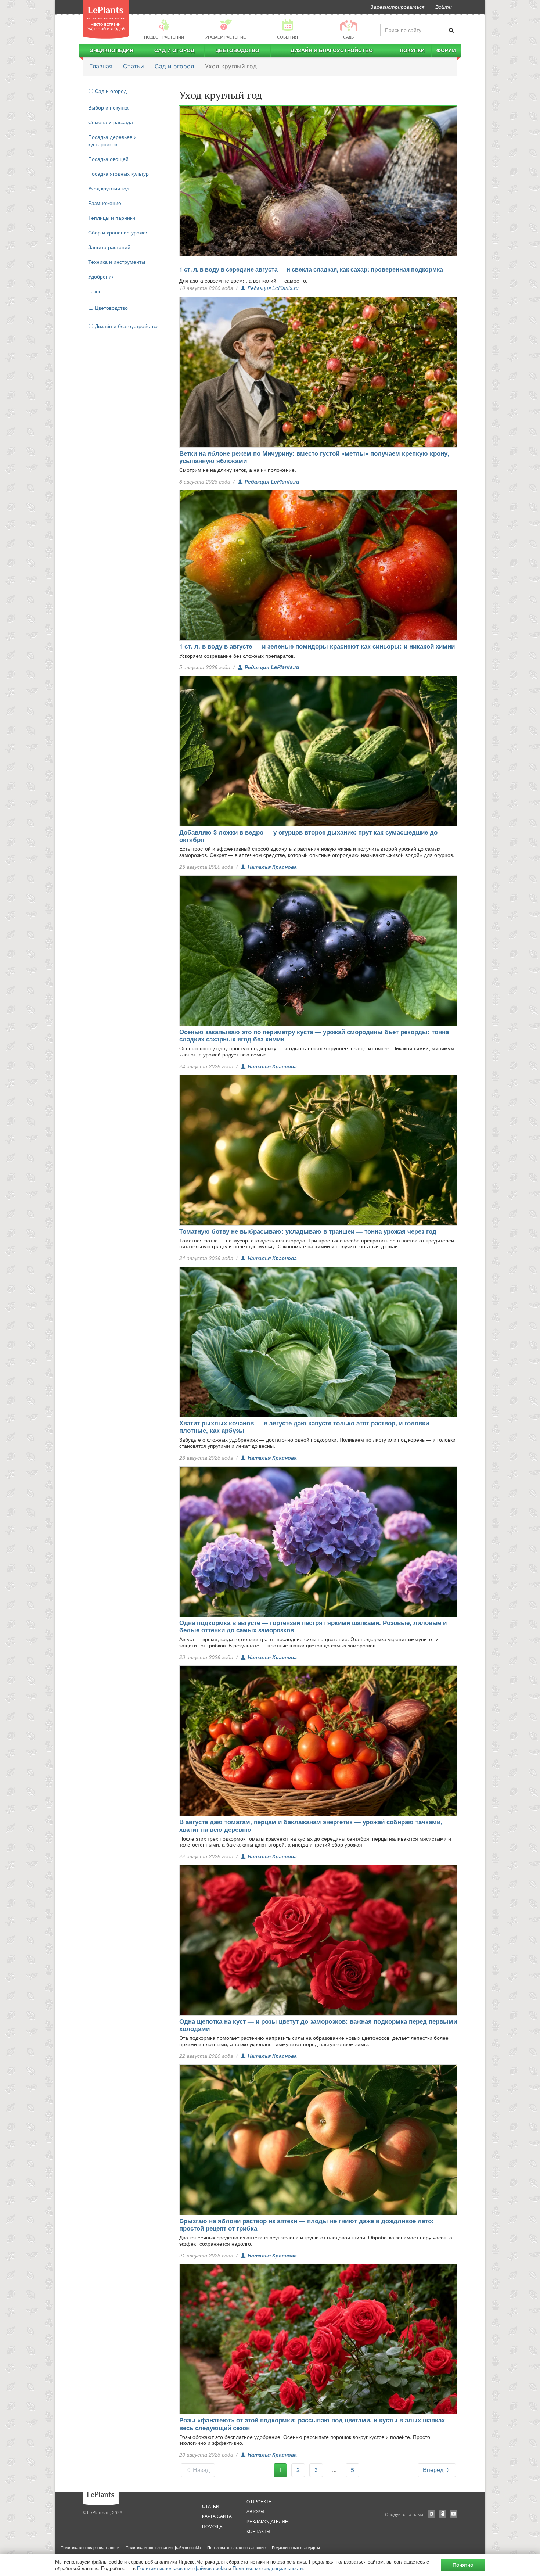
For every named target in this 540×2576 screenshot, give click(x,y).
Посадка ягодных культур (118, 173)
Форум (446, 50)
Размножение (105, 203)
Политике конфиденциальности (268, 2568)
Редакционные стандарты (296, 2547)
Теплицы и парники (112, 218)
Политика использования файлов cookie (163, 2547)
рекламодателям (268, 2521)
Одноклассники (443, 2514)
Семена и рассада (111, 122)
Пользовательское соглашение (236, 2547)
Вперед (434, 2470)
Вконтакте (432, 2514)
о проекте (259, 2501)
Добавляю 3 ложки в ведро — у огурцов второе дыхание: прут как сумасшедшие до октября (308, 836)
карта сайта (217, 2516)
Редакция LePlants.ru (273, 288)
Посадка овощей (108, 159)
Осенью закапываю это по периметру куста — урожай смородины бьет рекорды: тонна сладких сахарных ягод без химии (314, 1035)
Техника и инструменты (117, 262)
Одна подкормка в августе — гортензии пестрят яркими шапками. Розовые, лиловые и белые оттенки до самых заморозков (313, 1626)
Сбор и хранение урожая (118, 232)
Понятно (463, 2565)
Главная (101, 66)
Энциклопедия (111, 50)
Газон (95, 291)
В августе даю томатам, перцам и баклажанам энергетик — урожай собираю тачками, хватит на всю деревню (311, 1825)
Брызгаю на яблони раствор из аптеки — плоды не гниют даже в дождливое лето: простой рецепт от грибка (307, 2224)
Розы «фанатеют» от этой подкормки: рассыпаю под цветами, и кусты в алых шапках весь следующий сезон (312, 2423)
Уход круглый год (109, 188)
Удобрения (101, 276)
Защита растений (109, 247)
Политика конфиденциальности (90, 2547)
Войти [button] (444, 7)
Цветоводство (237, 50)
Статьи (134, 66)
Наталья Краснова (272, 867)
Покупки (412, 50)
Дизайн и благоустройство (332, 50)
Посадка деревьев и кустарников (112, 140)
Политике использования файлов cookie (182, 2568)
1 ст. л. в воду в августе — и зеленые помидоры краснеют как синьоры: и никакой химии (317, 646)
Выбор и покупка (108, 107)
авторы (255, 2511)
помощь (212, 2526)
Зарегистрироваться (397, 7)
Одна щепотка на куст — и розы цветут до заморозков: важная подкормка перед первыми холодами (318, 2025)
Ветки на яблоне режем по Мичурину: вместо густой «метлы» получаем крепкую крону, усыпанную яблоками (314, 457)
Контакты (258, 2531)
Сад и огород (174, 50)
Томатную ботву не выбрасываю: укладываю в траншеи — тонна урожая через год (308, 1231)
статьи (211, 2506)
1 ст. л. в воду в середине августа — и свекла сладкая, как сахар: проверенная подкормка (311, 269)
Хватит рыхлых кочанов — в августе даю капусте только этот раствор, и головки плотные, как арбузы (304, 1427)
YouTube (454, 2514)
